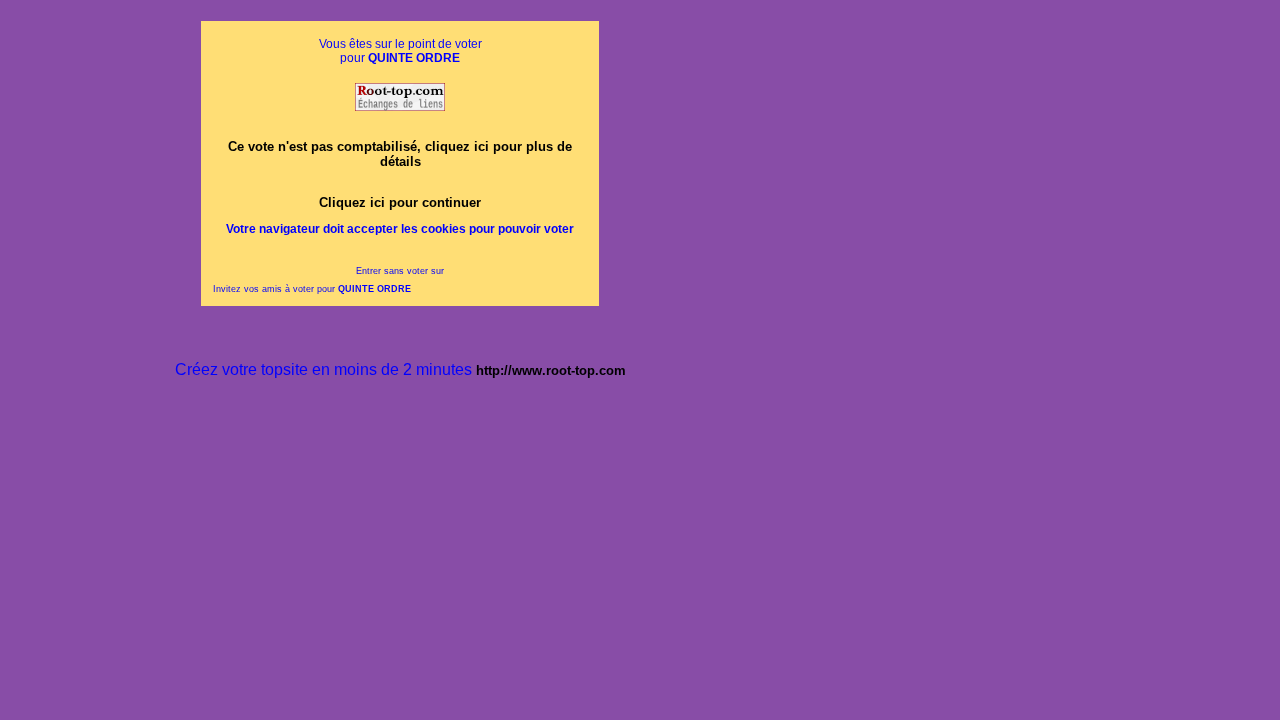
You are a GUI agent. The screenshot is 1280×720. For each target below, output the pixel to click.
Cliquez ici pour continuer (400, 202)
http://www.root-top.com (551, 370)
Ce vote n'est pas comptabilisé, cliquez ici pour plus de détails (400, 154)
